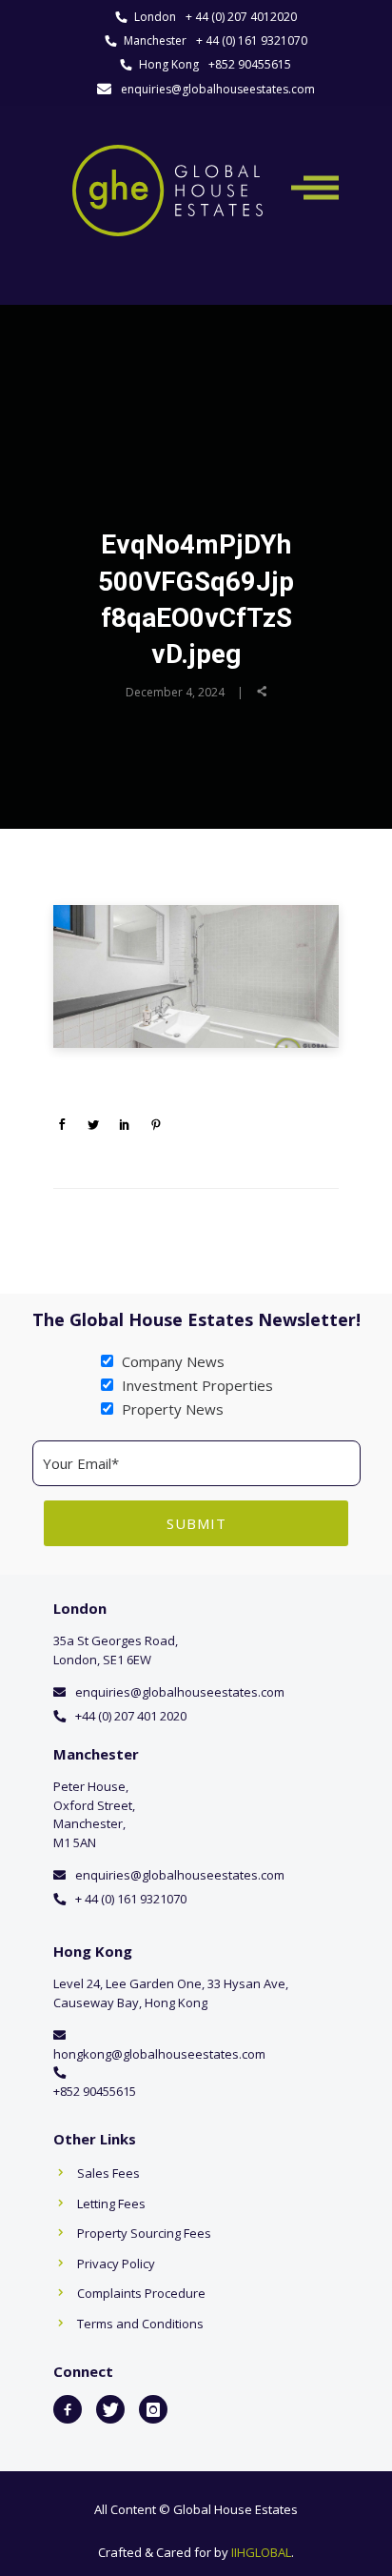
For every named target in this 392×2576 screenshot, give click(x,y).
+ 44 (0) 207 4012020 (241, 17)
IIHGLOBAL (261, 2552)
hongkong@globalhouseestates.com (159, 2054)
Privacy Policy (116, 2264)
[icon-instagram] (153, 2409)
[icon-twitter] (110, 2409)
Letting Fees (111, 2204)
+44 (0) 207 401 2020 (131, 1716)
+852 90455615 (250, 64)
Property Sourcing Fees (144, 2233)
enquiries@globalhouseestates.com (218, 89)
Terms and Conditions (140, 2324)
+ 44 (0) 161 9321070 (252, 40)
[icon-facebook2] (68, 2409)
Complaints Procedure (141, 2293)
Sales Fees (108, 2173)
